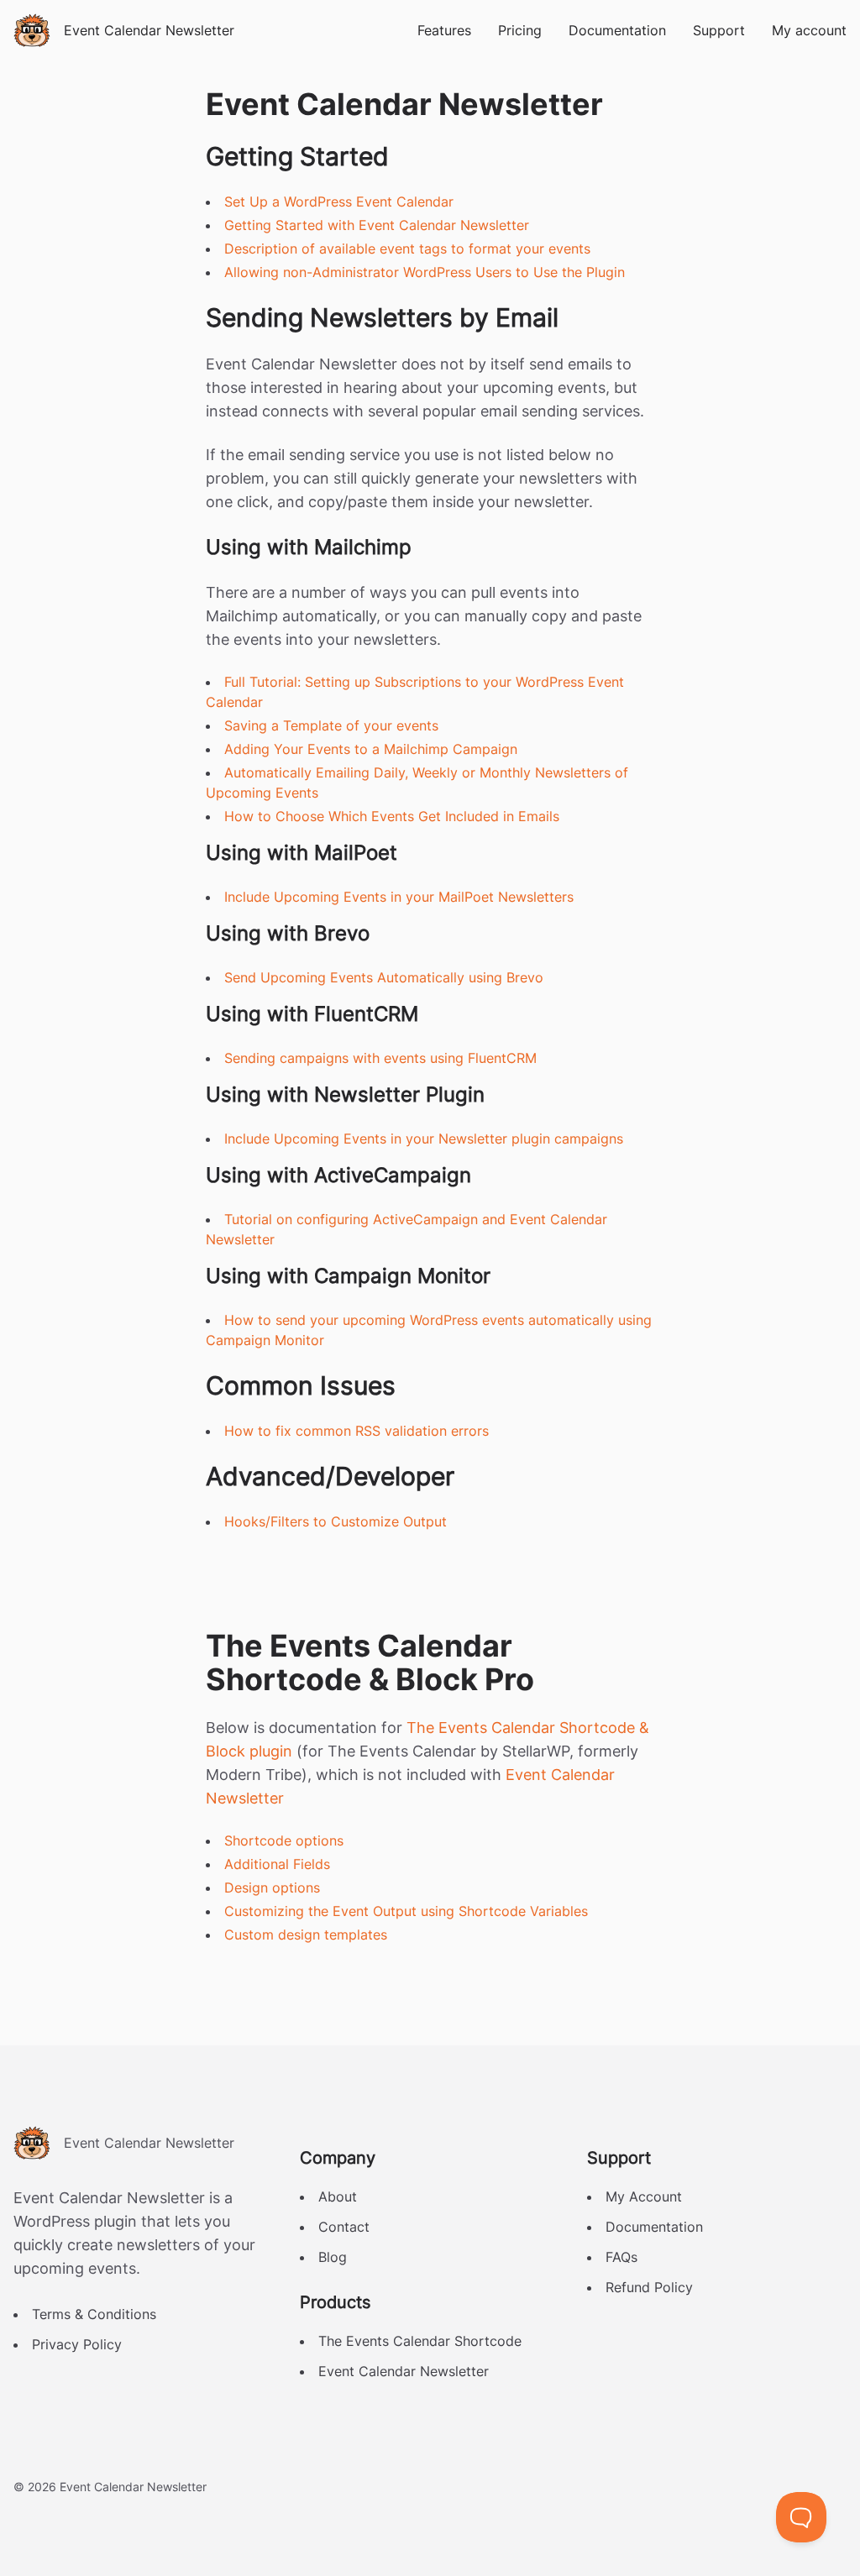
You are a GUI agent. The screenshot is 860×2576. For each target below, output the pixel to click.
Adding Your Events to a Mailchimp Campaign (371, 749)
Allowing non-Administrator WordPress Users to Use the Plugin (425, 272)
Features (444, 30)
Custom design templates (306, 1935)
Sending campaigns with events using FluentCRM (380, 1058)
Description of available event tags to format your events (407, 249)
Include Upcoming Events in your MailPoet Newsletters (399, 897)
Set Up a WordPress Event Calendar (339, 202)
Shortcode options (284, 1840)
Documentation (617, 30)
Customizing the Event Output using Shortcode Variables (406, 1911)
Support (719, 30)
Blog (333, 2257)
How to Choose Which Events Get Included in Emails (392, 816)
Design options (272, 1887)
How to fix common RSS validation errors (357, 1431)
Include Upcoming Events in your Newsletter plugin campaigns (424, 1139)
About (338, 2196)
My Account (644, 2196)
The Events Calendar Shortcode (420, 2341)
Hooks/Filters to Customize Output (336, 1521)
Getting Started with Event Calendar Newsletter (377, 225)
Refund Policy (649, 2287)
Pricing (520, 30)
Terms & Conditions (94, 2314)
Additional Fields (277, 1864)
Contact (344, 2227)
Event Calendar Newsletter (404, 2371)
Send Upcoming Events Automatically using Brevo (384, 977)
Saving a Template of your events (331, 725)
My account (809, 30)
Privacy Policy (77, 2344)
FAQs (621, 2257)
